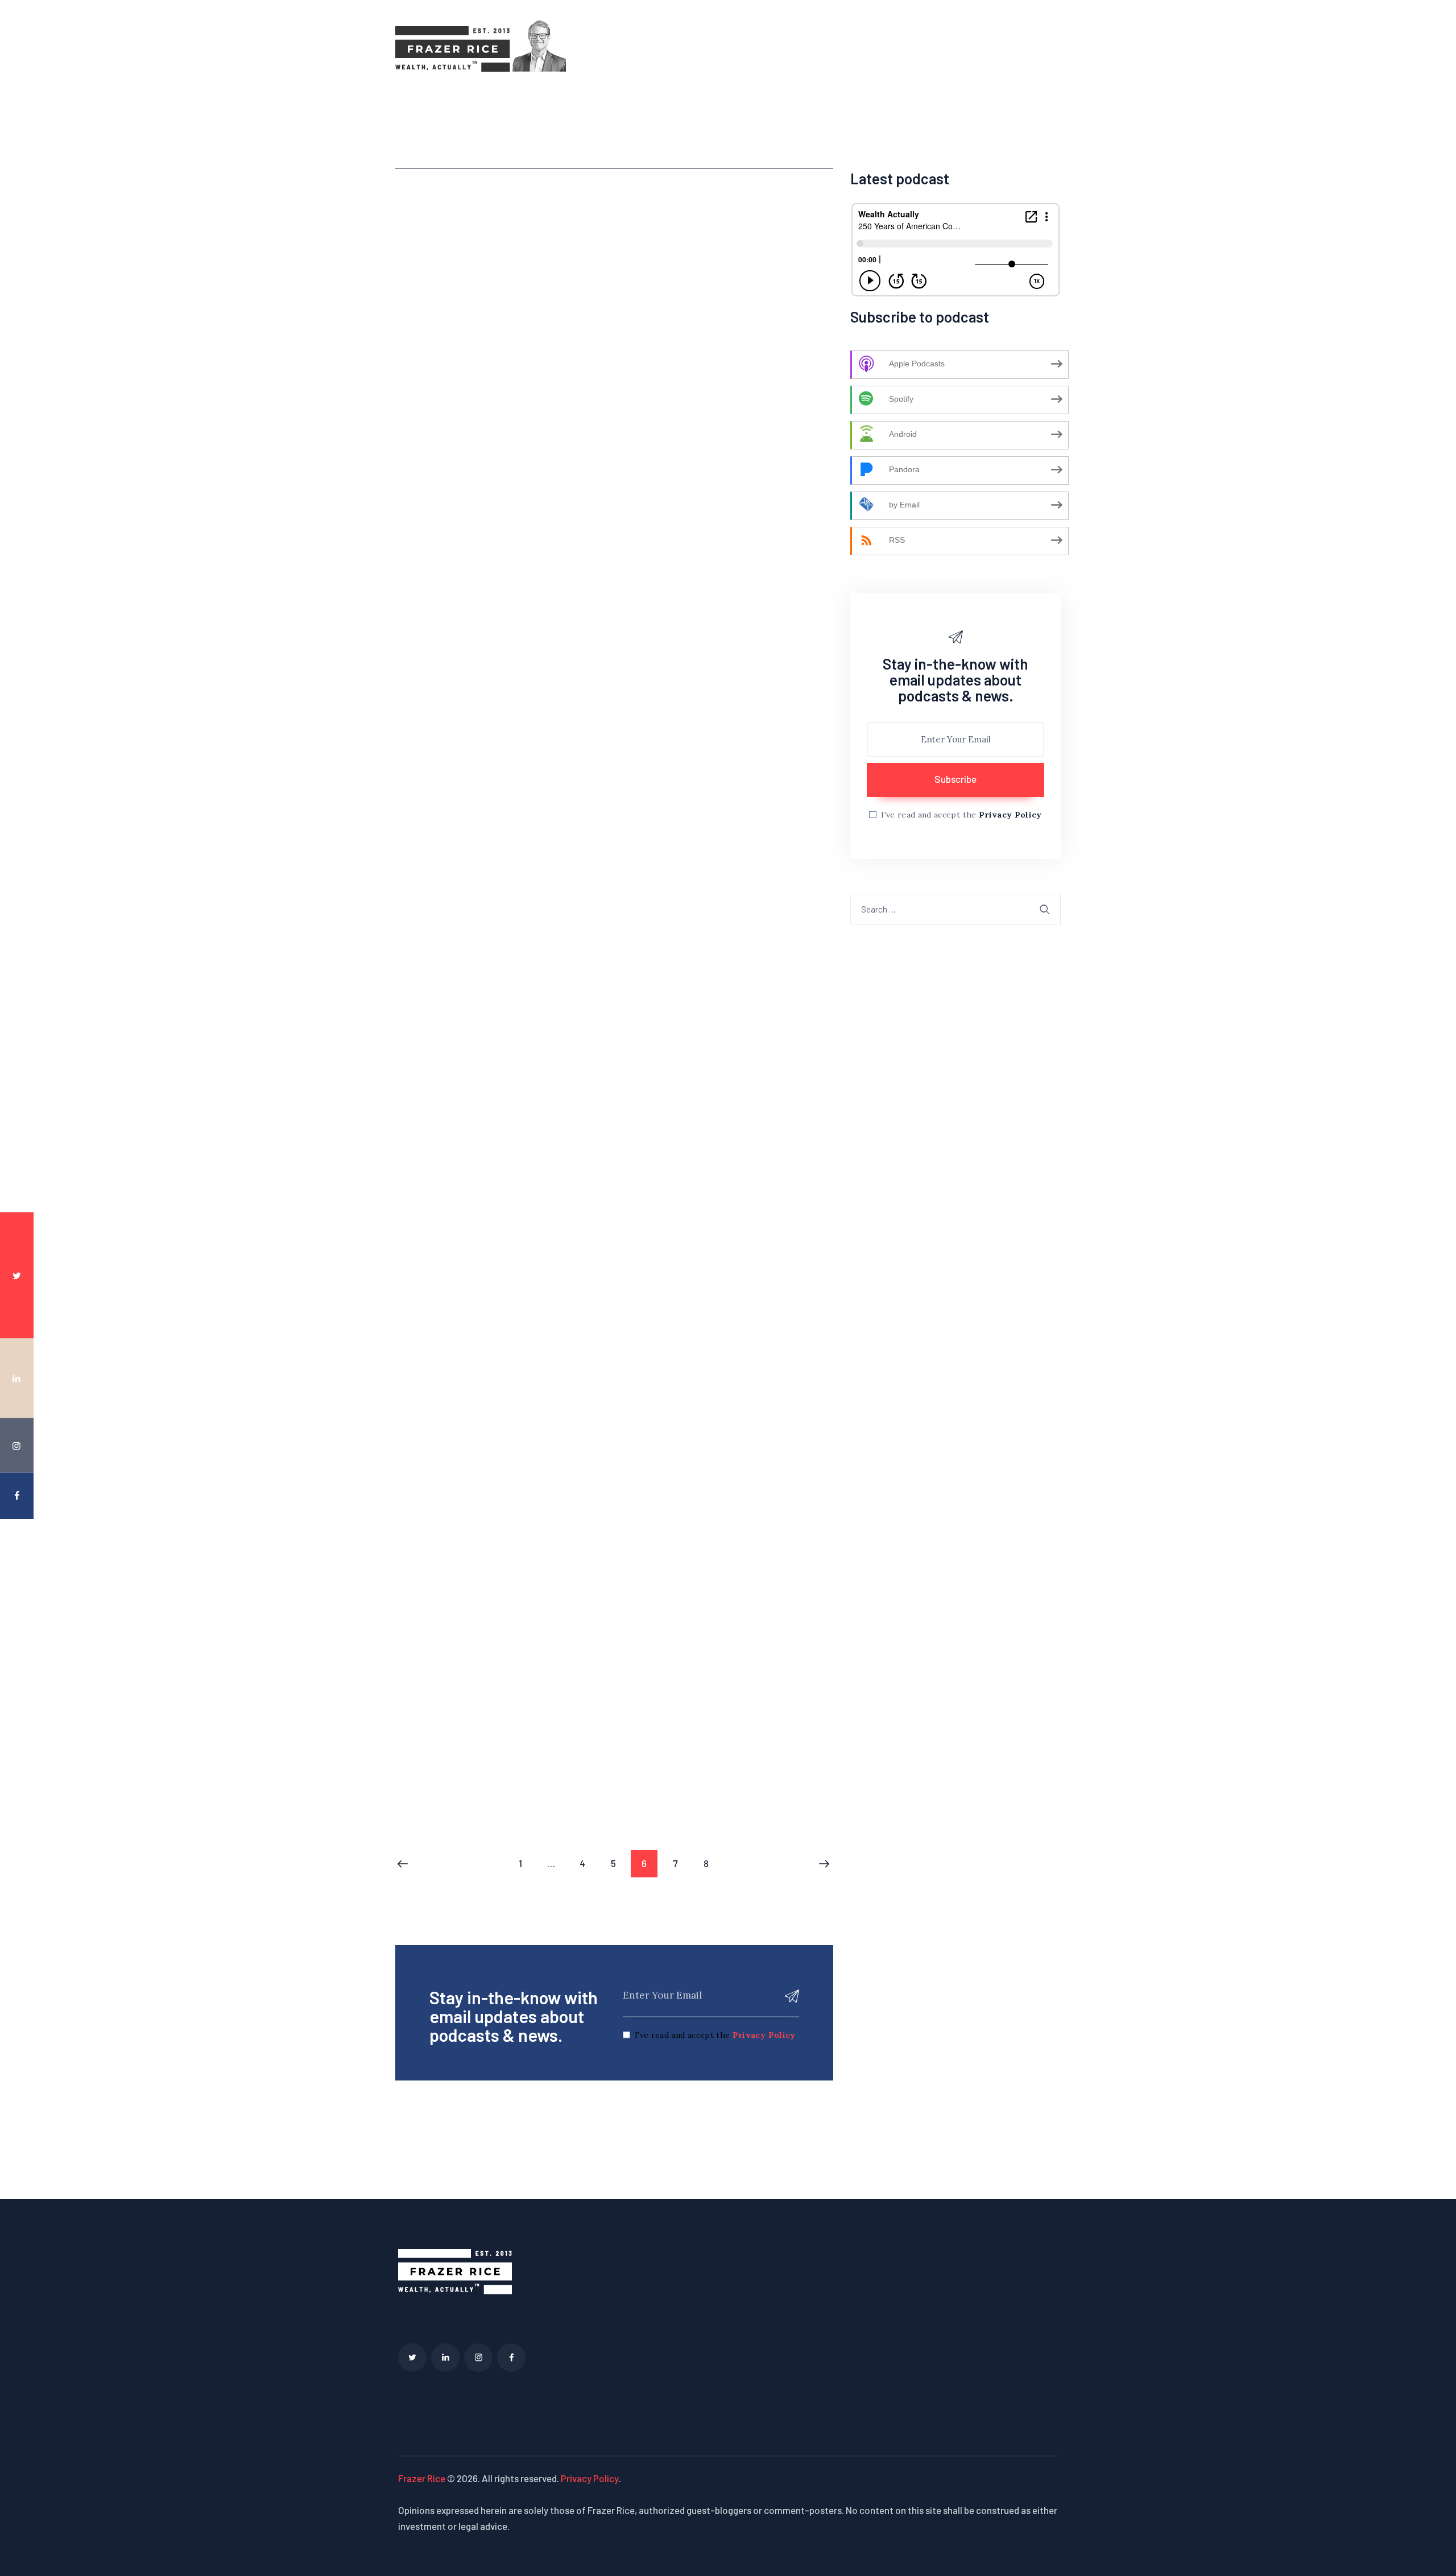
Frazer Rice (422, 2478)
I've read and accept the (715, 2035)
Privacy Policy (764, 2035)
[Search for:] (955, 909)
